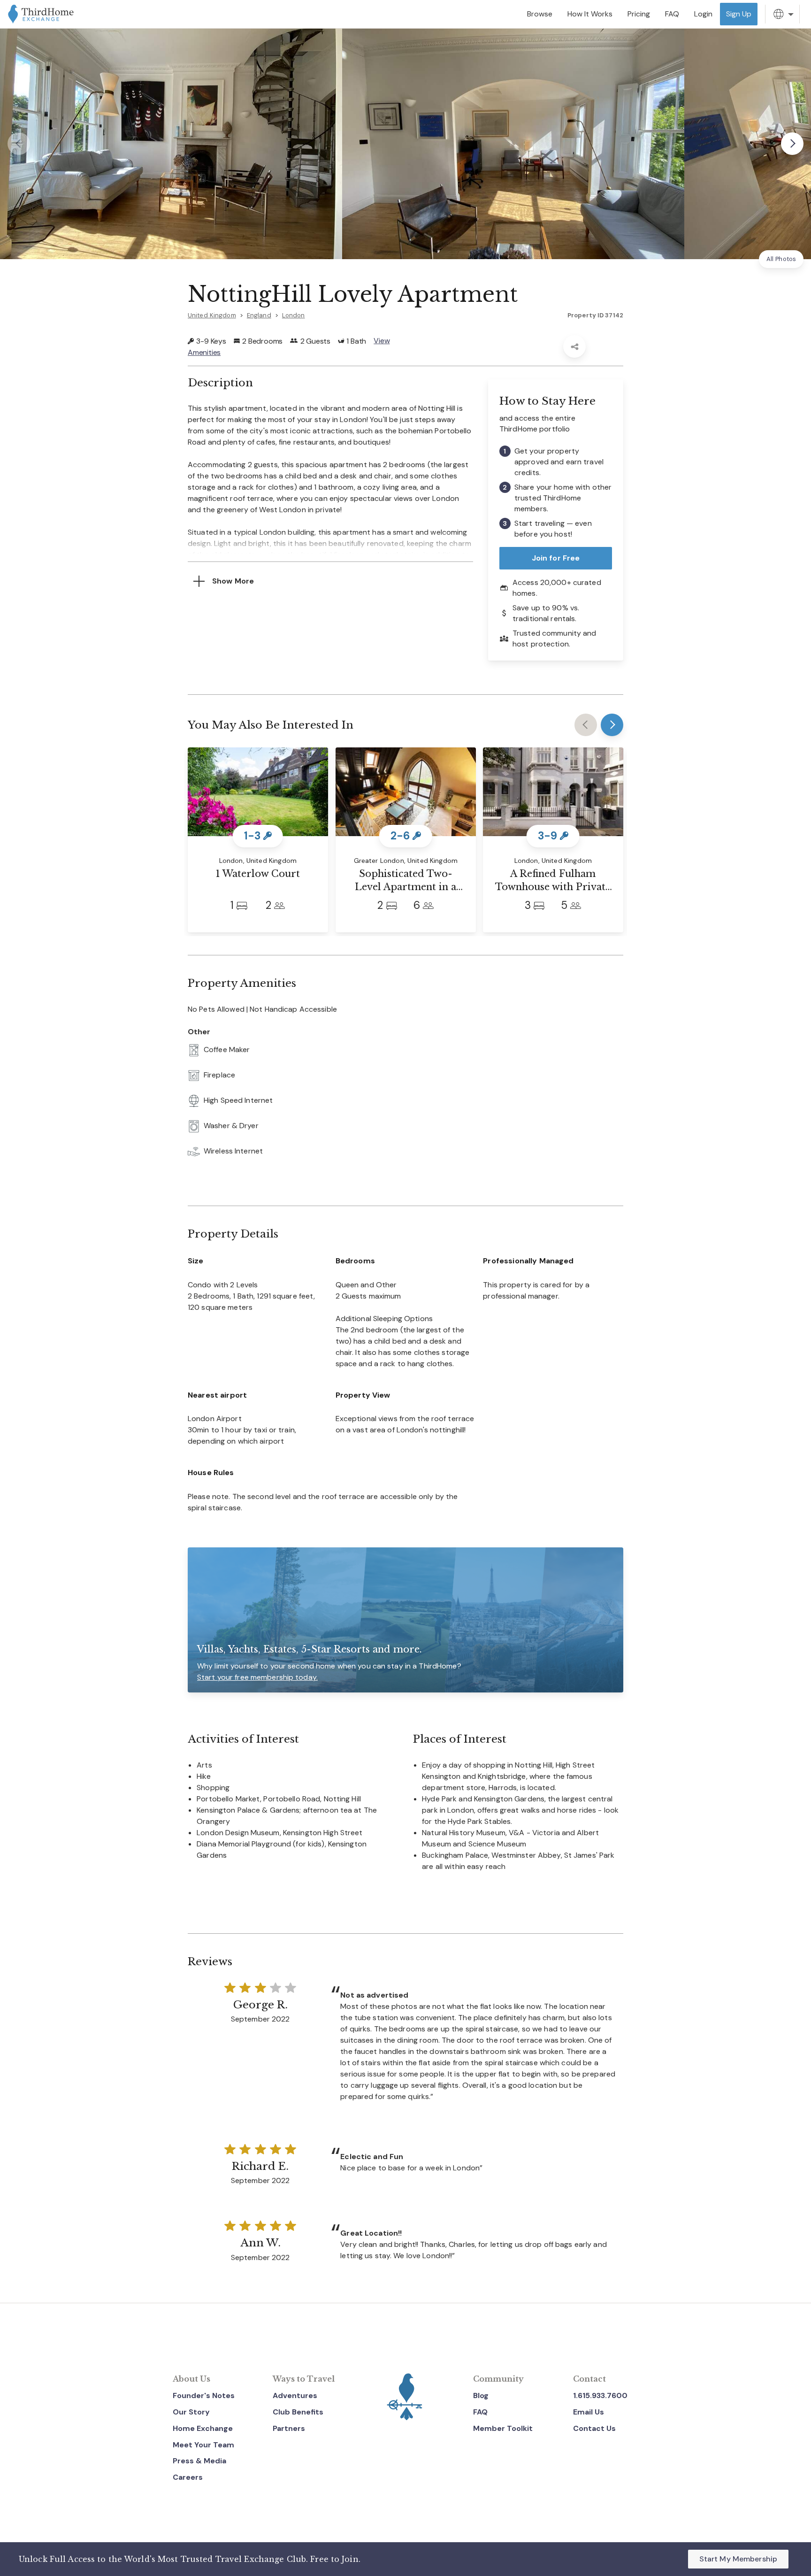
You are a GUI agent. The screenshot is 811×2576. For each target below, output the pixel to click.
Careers (188, 2477)
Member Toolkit (503, 2428)
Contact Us (594, 2428)
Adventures (295, 2395)
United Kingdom (212, 315)
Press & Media (199, 2461)
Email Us (589, 2412)
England (259, 315)
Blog (481, 2395)
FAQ (480, 2412)
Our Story (191, 2412)
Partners (289, 2428)
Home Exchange (203, 2428)
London (294, 315)
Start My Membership (738, 2559)
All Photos (781, 259)
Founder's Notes (204, 2395)
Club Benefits (298, 2412)
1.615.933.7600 (600, 2395)
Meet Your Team (203, 2445)
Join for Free (556, 558)
